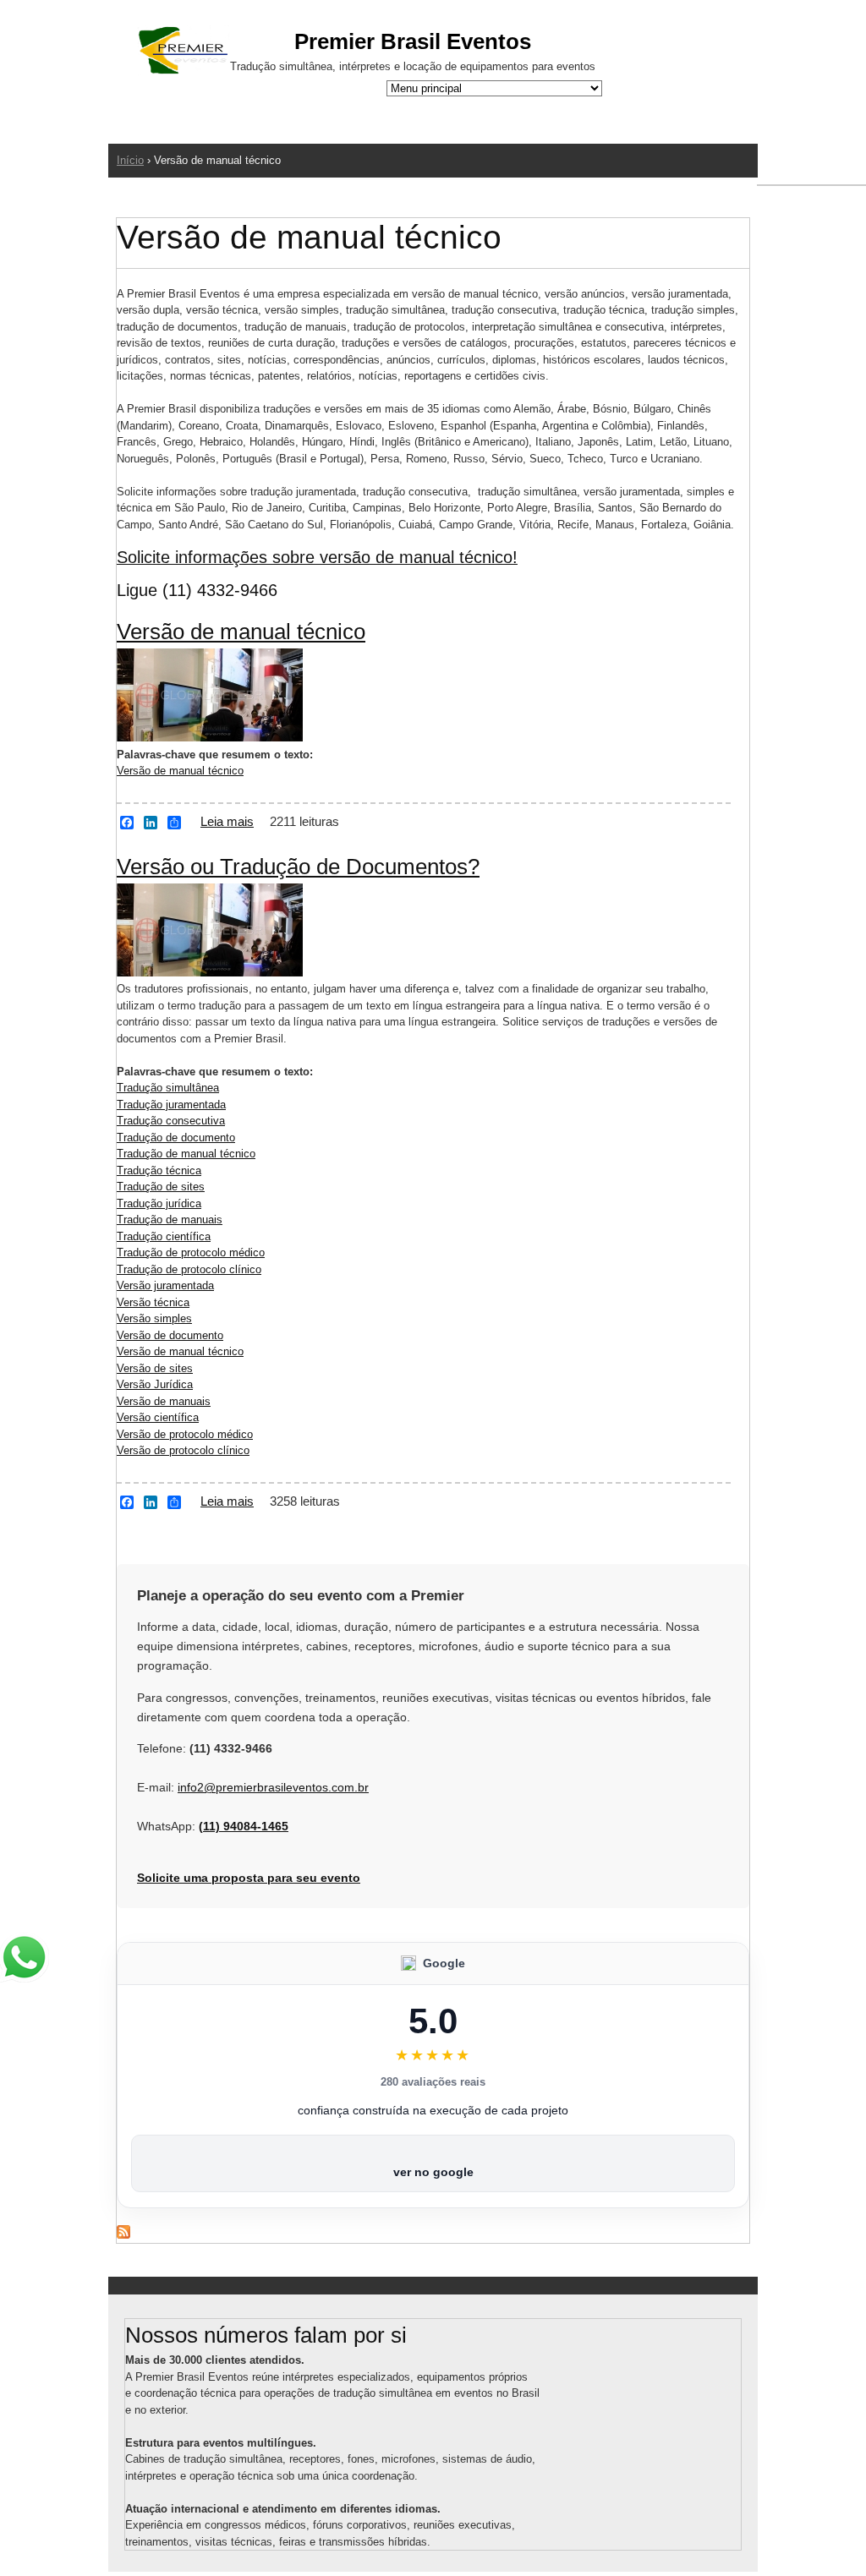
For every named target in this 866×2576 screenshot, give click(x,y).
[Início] (184, 53)
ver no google (433, 2172)
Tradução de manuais (170, 1220)
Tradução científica (164, 1236)
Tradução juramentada (171, 1105)
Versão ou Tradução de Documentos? (298, 867)
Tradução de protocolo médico (191, 1252)
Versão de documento (170, 1335)
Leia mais (227, 821)
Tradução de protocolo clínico (189, 1269)
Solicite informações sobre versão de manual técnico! (317, 557)
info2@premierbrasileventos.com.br (273, 1787)
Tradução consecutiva (171, 1121)
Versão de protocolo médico (185, 1434)
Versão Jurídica (155, 1384)
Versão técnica (153, 1302)
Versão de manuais (164, 1401)
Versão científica (158, 1417)
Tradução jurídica (159, 1203)
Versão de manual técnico (241, 632)
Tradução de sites (161, 1187)
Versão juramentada (165, 1285)
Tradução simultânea (168, 1088)
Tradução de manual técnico (186, 1154)
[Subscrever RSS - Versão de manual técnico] (123, 2235)
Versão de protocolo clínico (183, 1450)
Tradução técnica (159, 1170)
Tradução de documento (176, 1138)
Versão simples (154, 1318)
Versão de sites (155, 1368)
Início (130, 160)
